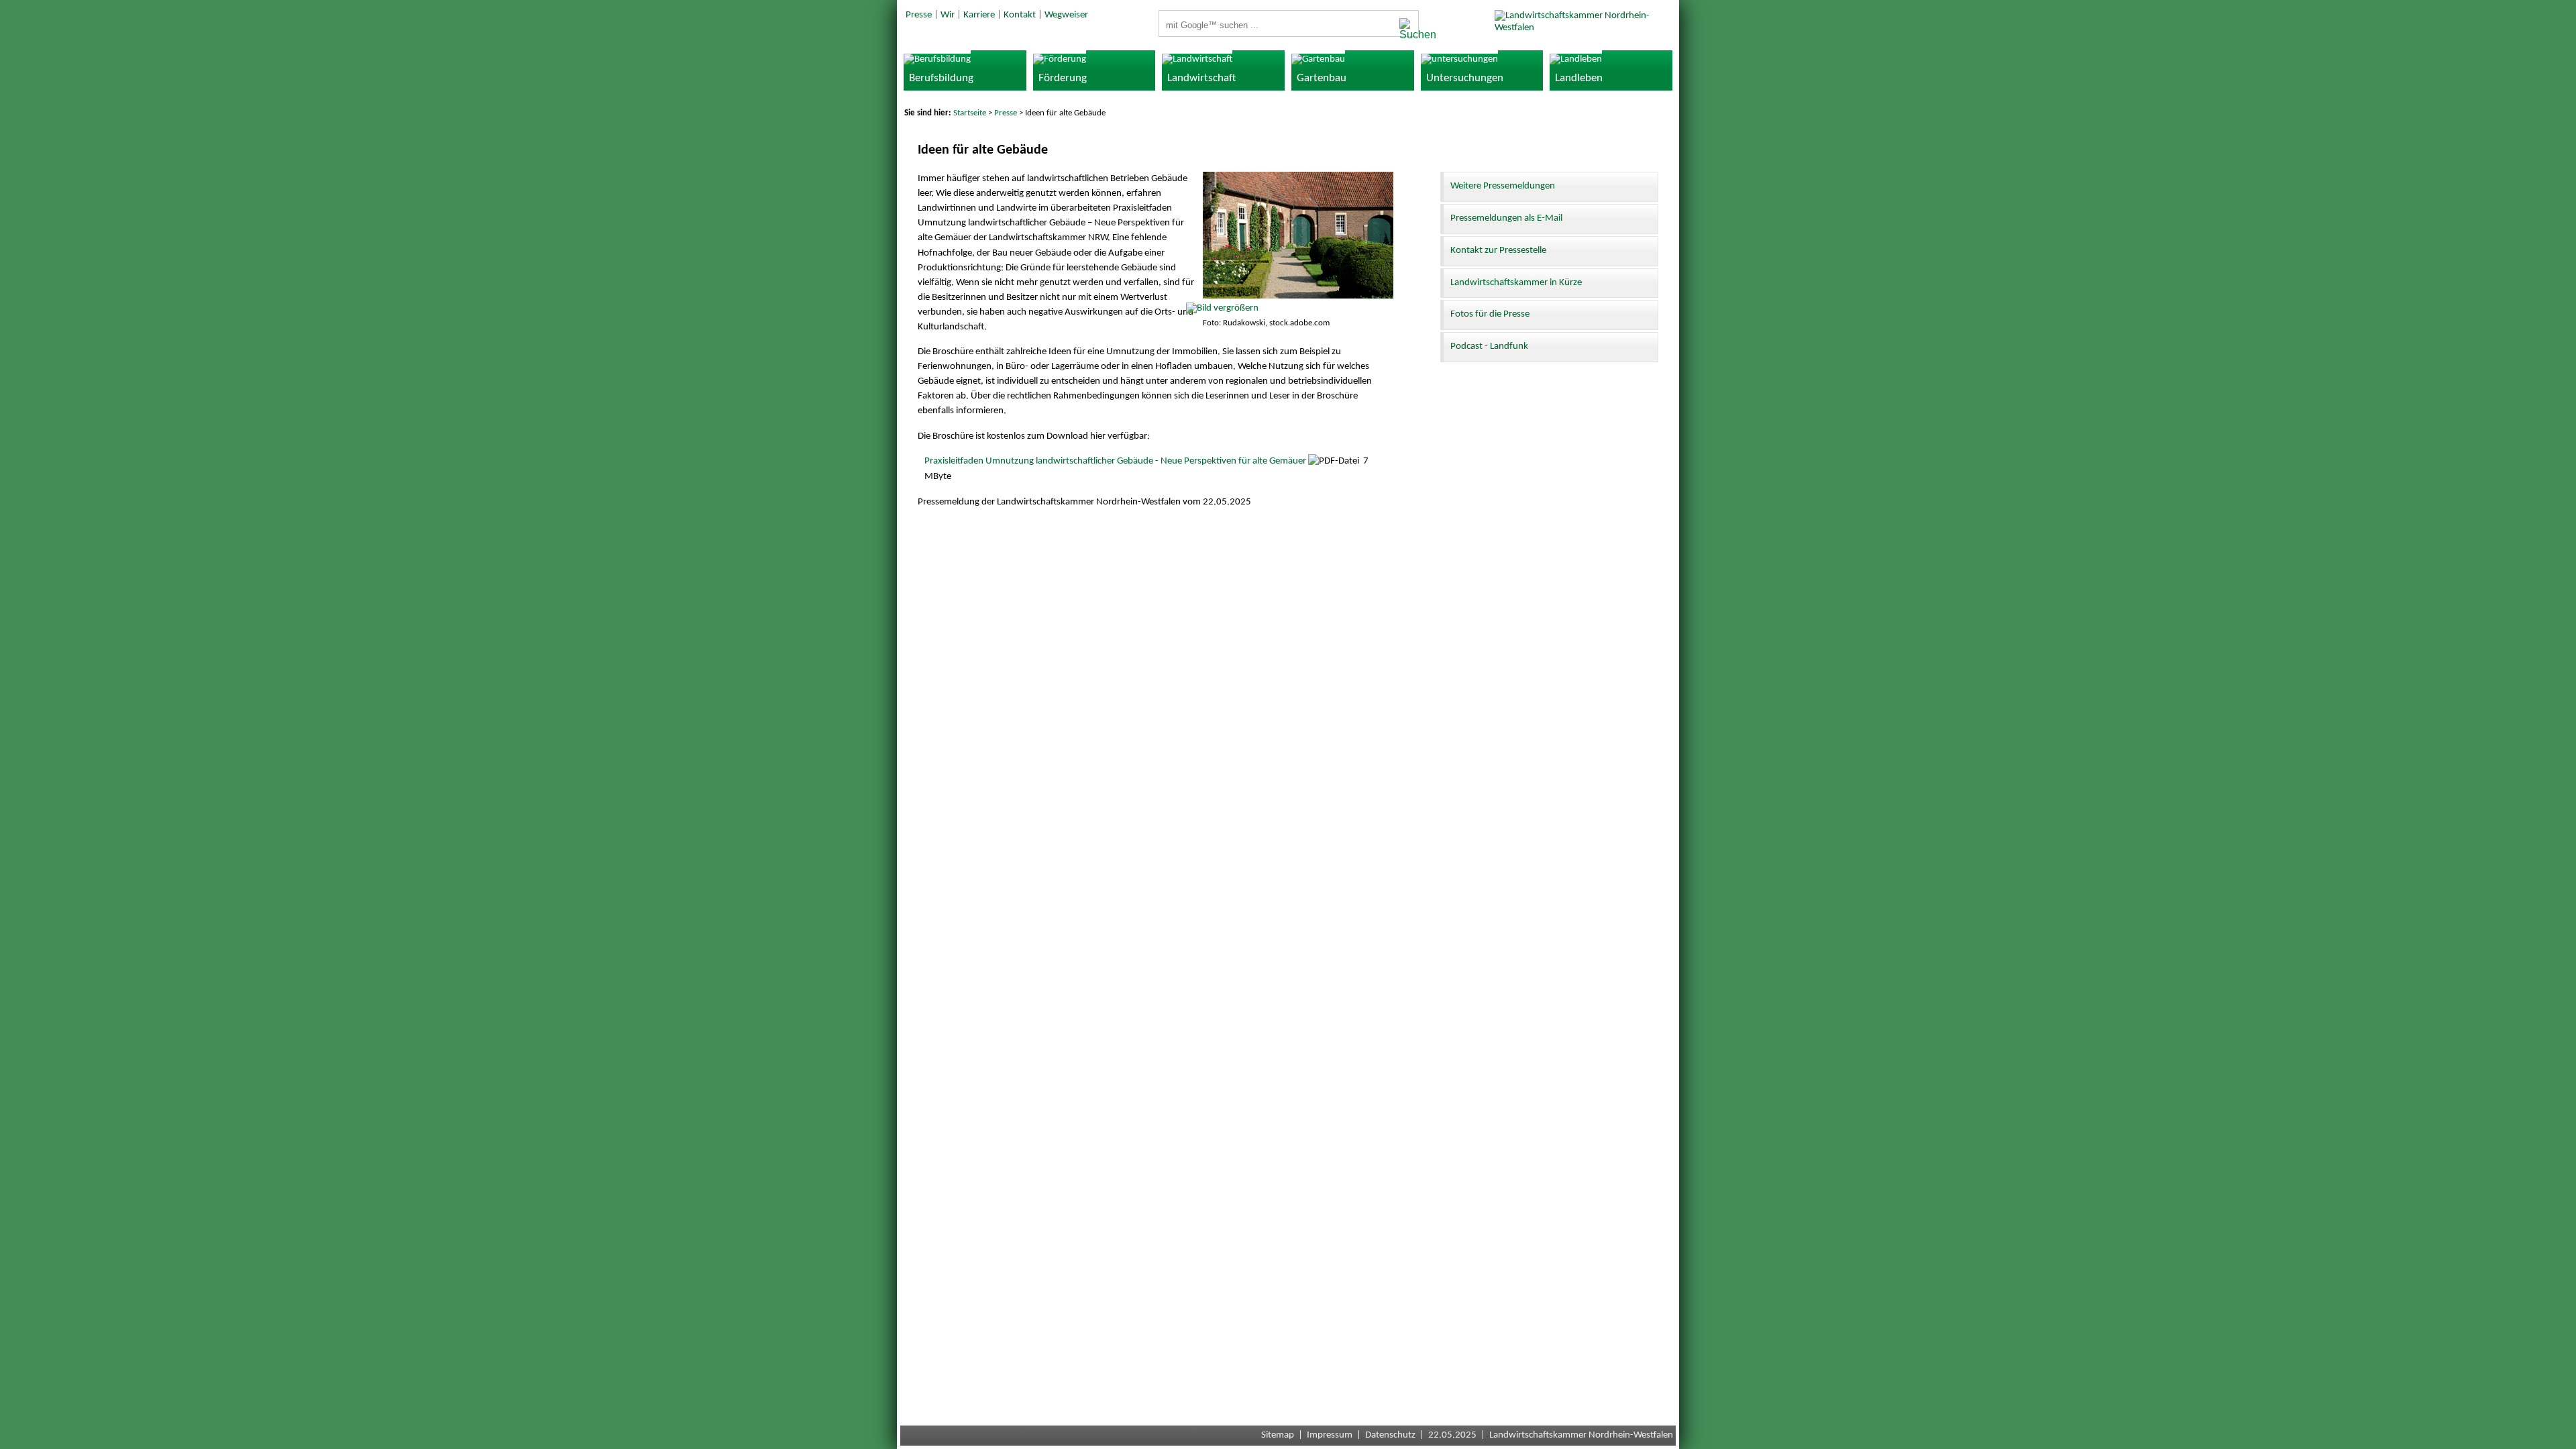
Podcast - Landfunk (1489, 346)
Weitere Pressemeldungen (1503, 186)
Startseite (970, 113)
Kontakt (1020, 15)
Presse (919, 15)
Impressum (1330, 1435)
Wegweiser (1066, 15)
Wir (948, 15)
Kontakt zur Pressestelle (1498, 251)
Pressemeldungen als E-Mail (1506, 218)
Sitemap (1278, 1435)
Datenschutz (1390, 1435)
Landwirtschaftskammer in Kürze (1516, 283)
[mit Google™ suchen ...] (1405, 30)
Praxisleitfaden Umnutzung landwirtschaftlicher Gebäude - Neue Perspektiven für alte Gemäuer (1115, 461)
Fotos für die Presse (1490, 314)
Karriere (979, 15)
